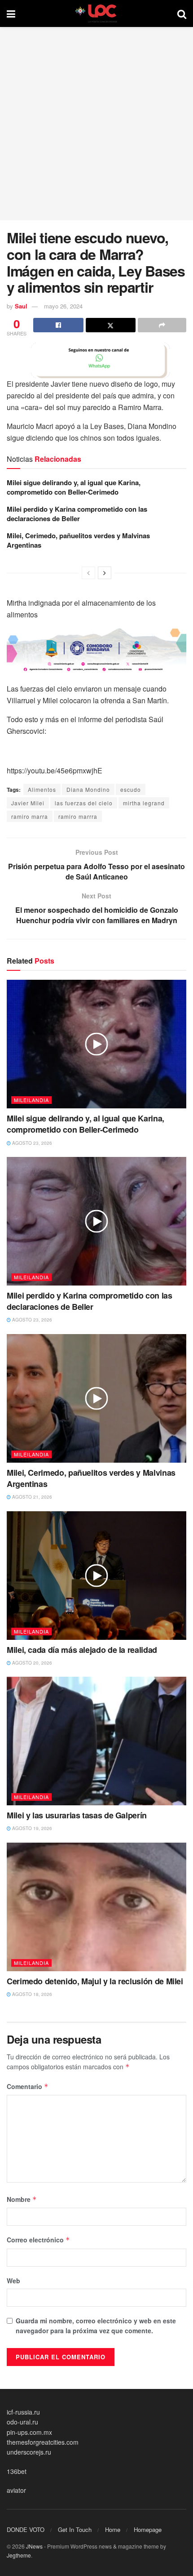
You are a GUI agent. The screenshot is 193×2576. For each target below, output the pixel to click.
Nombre (22, 2199)
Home (113, 2529)
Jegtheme (19, 2555)
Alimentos (42, 789)
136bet (17, 2471)
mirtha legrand (144, 803)
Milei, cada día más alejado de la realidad (82, 1650)
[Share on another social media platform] (162, 325)
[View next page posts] (105, 573)
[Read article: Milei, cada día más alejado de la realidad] (96, 1576)
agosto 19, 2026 (31, 1828)
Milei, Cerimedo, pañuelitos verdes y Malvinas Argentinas (78, 540)
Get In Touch (75, 2529)
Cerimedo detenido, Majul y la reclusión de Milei (95, 1981)
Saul (21, 306)
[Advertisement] (96, 124)
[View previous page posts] (88, 573)
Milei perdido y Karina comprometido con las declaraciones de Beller (77, 514)
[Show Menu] (11, 13)
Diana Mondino (88, 789)
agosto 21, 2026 (31, 1497)
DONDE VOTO (26, 2529)
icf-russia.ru (23, 2412)
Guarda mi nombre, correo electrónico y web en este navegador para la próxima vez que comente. (96, 2326)
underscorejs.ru (29, 2452)
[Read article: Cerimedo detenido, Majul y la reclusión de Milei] (96, 1907)
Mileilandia (31, 1100)
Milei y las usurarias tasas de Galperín (77, 1815)
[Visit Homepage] (96, 13)
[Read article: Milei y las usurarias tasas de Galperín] (96, 1741)
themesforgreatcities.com (43, 2442)
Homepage (148, 2529)
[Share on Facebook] (58, 325)
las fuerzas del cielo (84, 803)
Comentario (28, 2086)
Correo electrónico (38, 2240)
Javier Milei (28, 803)
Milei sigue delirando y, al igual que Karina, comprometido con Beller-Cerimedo (74, 487)
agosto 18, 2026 (31, 1994)
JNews (34, 2546)
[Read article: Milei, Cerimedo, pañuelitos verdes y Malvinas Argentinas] (96, 1398)
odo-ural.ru (22, 2422)
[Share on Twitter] (111, 325)
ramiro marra (30, 816)
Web (13, 2281)
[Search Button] (182, 13)
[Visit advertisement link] (96, 360)
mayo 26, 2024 (63, 306)
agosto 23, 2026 (31, 1143)
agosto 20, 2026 (31, 1663)
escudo (131, 789)
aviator (16, 2490)
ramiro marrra (78, 816)
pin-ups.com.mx (29, 2432)
